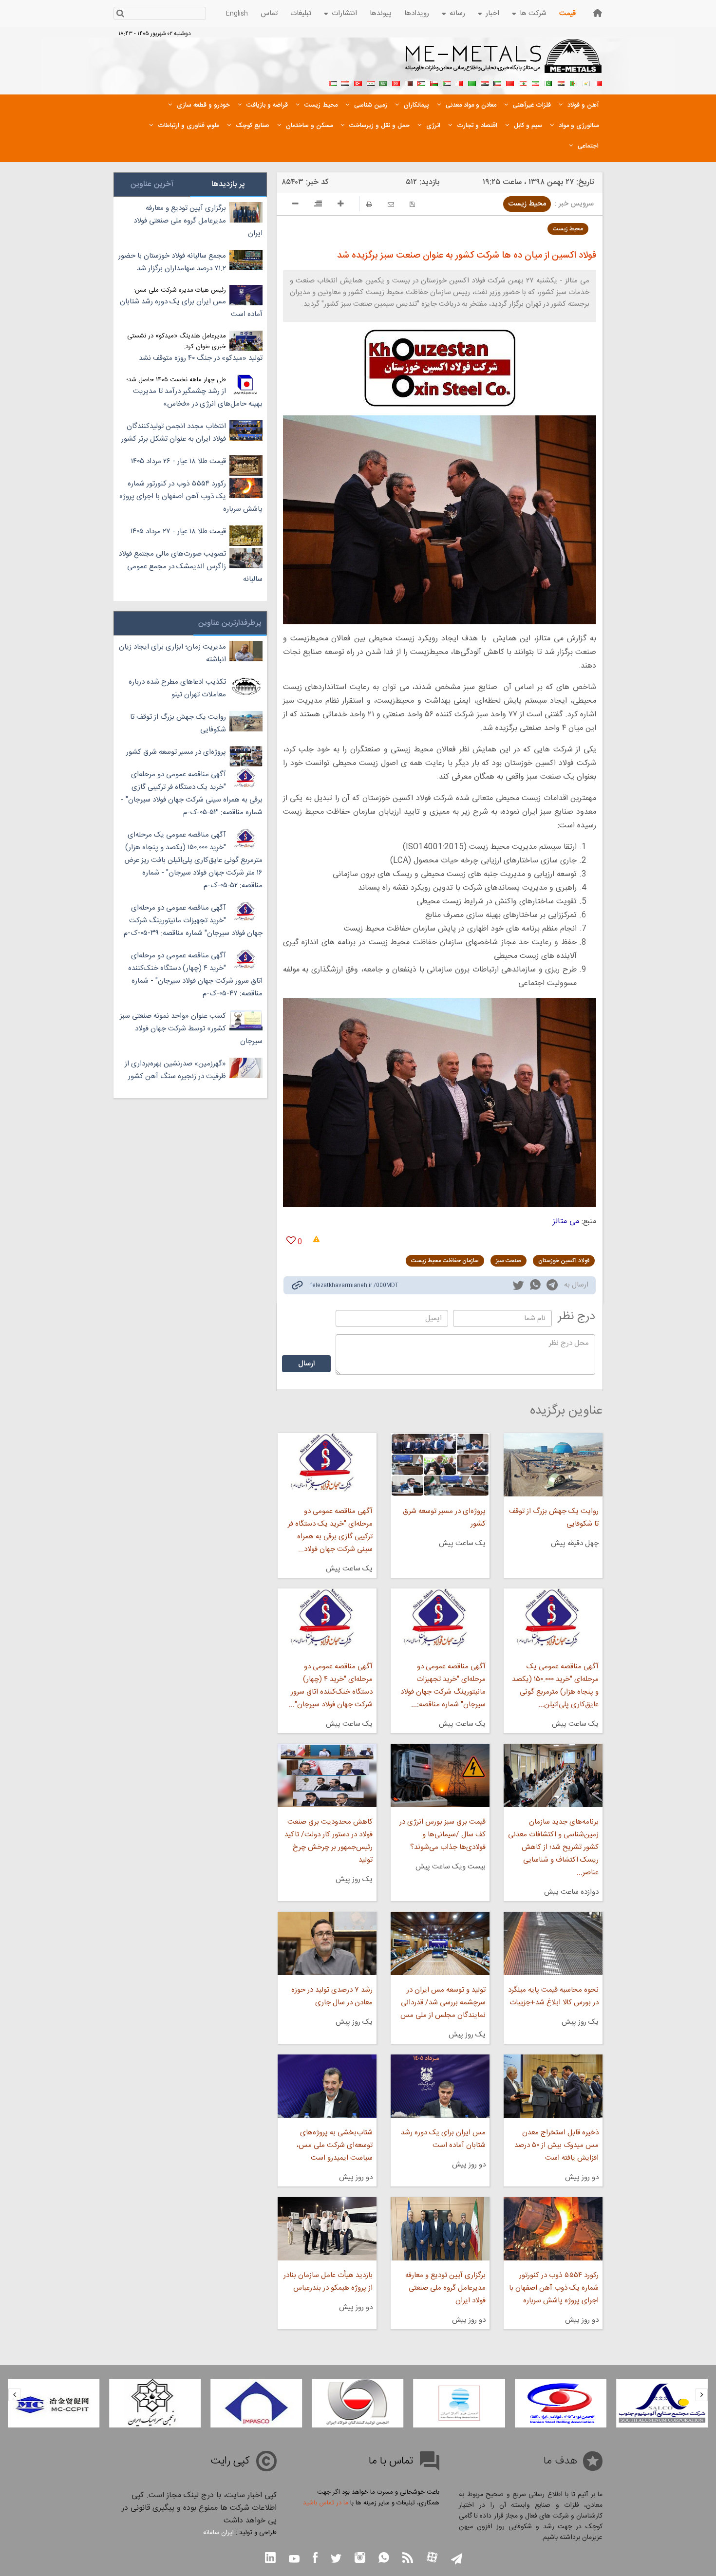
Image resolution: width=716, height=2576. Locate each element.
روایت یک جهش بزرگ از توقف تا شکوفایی (554, 1518)
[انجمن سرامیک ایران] (256, 2403)
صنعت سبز (509, 1261)
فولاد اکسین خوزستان (564, 1261)
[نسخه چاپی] (369, 204)
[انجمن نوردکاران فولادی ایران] (662, 2403)
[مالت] (459, 82)
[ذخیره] (412, 204)
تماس (269, 13)
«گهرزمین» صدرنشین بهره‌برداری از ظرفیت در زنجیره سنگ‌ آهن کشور (175, 1070)
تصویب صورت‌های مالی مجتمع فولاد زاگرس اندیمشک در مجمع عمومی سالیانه (190, 567)
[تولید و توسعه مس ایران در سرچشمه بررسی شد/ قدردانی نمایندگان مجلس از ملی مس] (440, 1943)
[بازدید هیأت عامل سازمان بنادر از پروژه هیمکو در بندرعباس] (327, 2229)
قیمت (567, 13)
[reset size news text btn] (318, 205)
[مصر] (561, 82)
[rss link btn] (408, 2559)
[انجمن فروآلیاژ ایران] (561, 2403)
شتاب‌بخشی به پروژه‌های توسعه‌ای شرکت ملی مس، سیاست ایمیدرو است (334, 2145)
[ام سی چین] (155, 2403)
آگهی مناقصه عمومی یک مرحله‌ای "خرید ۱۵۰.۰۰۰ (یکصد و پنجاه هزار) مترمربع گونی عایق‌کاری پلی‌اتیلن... (555, 1686)
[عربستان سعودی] (383, 82)
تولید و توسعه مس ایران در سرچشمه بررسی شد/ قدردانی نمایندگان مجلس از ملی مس (443, 2003)
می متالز (566, 1222)
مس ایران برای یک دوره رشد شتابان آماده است (443, 2139)
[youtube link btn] (294, 2560)
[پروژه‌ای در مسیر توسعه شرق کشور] (440, 1465)
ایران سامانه (218, 2533)
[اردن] (421, 82)
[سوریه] (371, 82)
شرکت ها (533, 13)
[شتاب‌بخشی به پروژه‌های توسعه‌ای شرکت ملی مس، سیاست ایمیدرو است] (327, 2086)
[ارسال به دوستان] (391, 204)
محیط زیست (527, 204)
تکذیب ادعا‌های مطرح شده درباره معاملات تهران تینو (177, 688)
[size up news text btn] (341, 205)
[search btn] (120, 14)
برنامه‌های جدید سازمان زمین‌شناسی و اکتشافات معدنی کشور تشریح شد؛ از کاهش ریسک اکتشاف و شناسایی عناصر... (553, 1847)
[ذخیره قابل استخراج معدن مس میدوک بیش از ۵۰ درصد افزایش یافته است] (553, 2086)
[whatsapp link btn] (384, 2559)
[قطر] (409, 82)
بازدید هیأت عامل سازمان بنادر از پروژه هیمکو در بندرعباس (328, 2282)
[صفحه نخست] (598, 13)
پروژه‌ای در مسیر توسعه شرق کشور (444, 1518)
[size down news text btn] (295, 205)
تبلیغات (301, 13)
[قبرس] (586, 82)
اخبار (492, 13)
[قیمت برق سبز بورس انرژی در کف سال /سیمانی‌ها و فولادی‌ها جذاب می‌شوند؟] (440, 1775)
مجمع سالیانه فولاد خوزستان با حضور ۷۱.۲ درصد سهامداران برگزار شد (172, 262)
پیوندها (381, 13)
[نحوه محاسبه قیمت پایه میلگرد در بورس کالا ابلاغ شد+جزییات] (553, 1943)
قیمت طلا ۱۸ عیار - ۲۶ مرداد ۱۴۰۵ (179, 461)
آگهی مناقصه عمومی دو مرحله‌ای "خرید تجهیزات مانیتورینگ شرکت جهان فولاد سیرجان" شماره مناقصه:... (443, 1686)
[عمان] (434, 82)
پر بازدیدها (228, 184)
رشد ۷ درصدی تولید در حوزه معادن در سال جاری (332, 1996)
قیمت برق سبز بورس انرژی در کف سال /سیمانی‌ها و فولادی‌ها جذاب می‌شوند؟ (443, 1835)
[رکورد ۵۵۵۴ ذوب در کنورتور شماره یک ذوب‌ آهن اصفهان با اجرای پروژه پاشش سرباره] (553, 2229)
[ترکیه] (358, 82)
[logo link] (504, 61)
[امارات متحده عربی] (333, 82)
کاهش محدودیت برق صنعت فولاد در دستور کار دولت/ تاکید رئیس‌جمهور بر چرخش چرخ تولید (328, 1841)
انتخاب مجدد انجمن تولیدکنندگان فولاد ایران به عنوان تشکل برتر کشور (174, 433)
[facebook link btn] (315, 2559)
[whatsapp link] (535, 1287)
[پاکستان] (548, 82)
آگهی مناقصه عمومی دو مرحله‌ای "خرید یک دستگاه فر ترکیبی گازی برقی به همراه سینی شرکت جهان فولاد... (330, 1530)
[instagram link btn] (360, 2559)
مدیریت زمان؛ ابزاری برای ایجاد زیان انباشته (172, 653)
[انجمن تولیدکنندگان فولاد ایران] (459, 2403)
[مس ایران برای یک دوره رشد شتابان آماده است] (440, 2086)
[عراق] (485, 82)
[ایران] (535, 82)
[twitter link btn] (336, 2560)
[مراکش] (510, 82)
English (237, 14)
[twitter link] (518, 1287)
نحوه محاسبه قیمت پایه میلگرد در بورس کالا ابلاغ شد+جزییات (553, 1996)
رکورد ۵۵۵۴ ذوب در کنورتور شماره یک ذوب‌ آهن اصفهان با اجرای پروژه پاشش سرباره (554, 2288)
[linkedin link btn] (270, 2559)
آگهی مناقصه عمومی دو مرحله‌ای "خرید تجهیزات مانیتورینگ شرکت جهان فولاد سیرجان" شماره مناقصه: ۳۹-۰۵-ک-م (193, 921)
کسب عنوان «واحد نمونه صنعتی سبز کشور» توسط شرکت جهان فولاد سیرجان (191, 1029)
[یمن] (345, 82)
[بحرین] (599, 82)
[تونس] (396, 82)
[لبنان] (523, 82)
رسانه (457, 13)
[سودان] (447, 82)
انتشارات (344, 13)
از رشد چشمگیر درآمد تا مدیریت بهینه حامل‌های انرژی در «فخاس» (198, 398)
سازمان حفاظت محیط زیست (445, 1261)
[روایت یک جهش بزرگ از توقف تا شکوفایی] (553, 1465)
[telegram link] (552, 1287)
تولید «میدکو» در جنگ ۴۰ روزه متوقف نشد (201, 358)
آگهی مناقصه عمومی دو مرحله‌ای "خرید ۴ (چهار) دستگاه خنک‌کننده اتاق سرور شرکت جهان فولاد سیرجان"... (330, 1686)
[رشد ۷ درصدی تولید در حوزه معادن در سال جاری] (327, 1943)
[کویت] (497, 82)
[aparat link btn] (432, 2558)
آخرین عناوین (152, 184)
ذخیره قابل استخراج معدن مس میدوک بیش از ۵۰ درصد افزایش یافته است (556, 2145)
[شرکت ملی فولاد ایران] (54, 2403)
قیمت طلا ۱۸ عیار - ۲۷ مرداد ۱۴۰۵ (178, 532)
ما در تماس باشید (326, 2503)
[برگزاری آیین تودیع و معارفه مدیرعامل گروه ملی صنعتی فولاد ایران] (440, 2229)
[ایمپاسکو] (358, 2403)
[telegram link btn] (457, 2560)
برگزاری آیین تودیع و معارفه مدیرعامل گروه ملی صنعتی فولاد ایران (445, 2288)
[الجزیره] (573, 82)
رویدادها (417, 13)
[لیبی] (472, 82)
